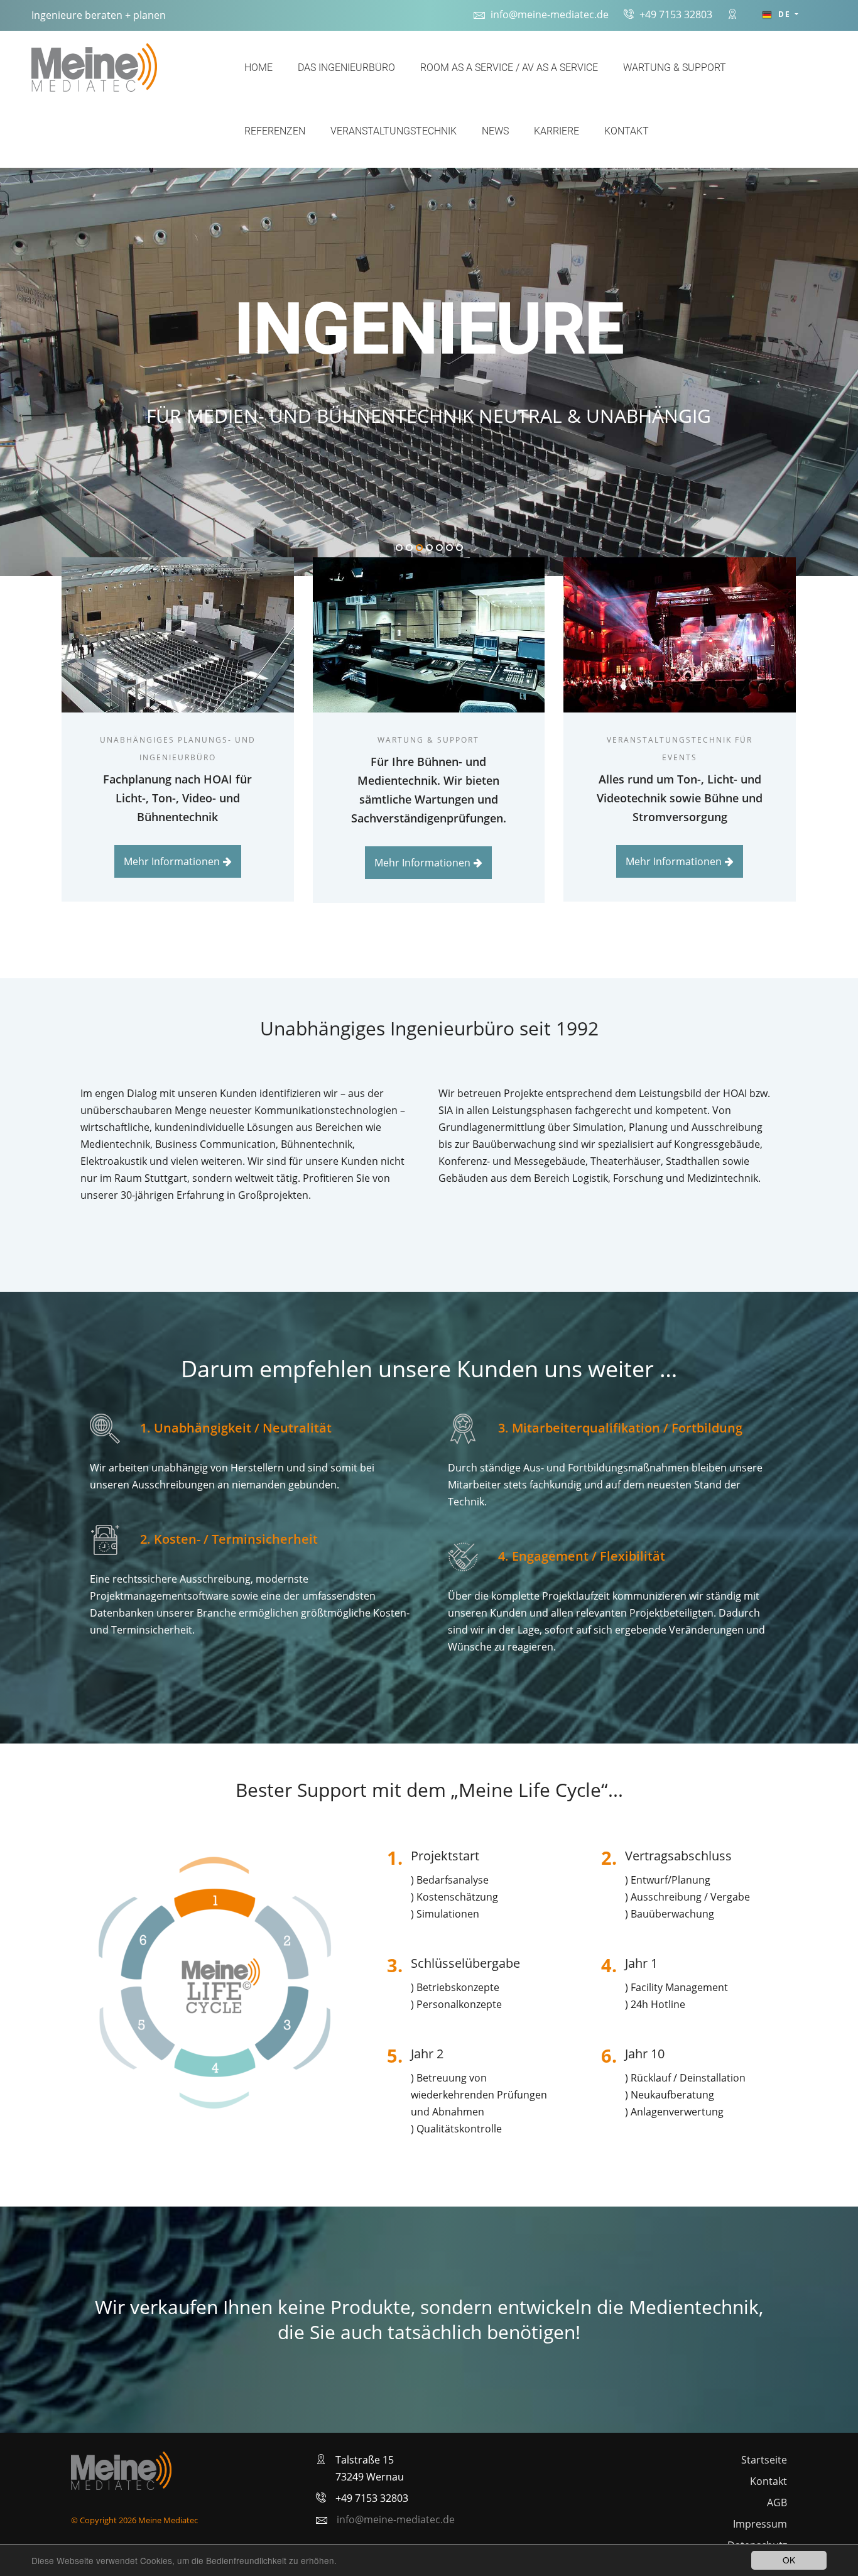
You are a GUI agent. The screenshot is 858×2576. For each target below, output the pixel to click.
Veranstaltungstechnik (394, 131)
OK (789, 2560)
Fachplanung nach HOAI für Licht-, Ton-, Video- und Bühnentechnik (177, 798)
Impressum (760, 2524)
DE (785, 14)
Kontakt (627, 131)
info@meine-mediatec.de (550, 14)
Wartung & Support (675, 68)
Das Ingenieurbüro (346, 68)
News (495, 131)
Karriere (557, 131)
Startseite (764, 2460)
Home (258, 68)
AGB (777, 2502)
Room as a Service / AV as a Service (509, 68)
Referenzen (275, 131)
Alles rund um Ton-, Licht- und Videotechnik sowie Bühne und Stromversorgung (680, 798)
